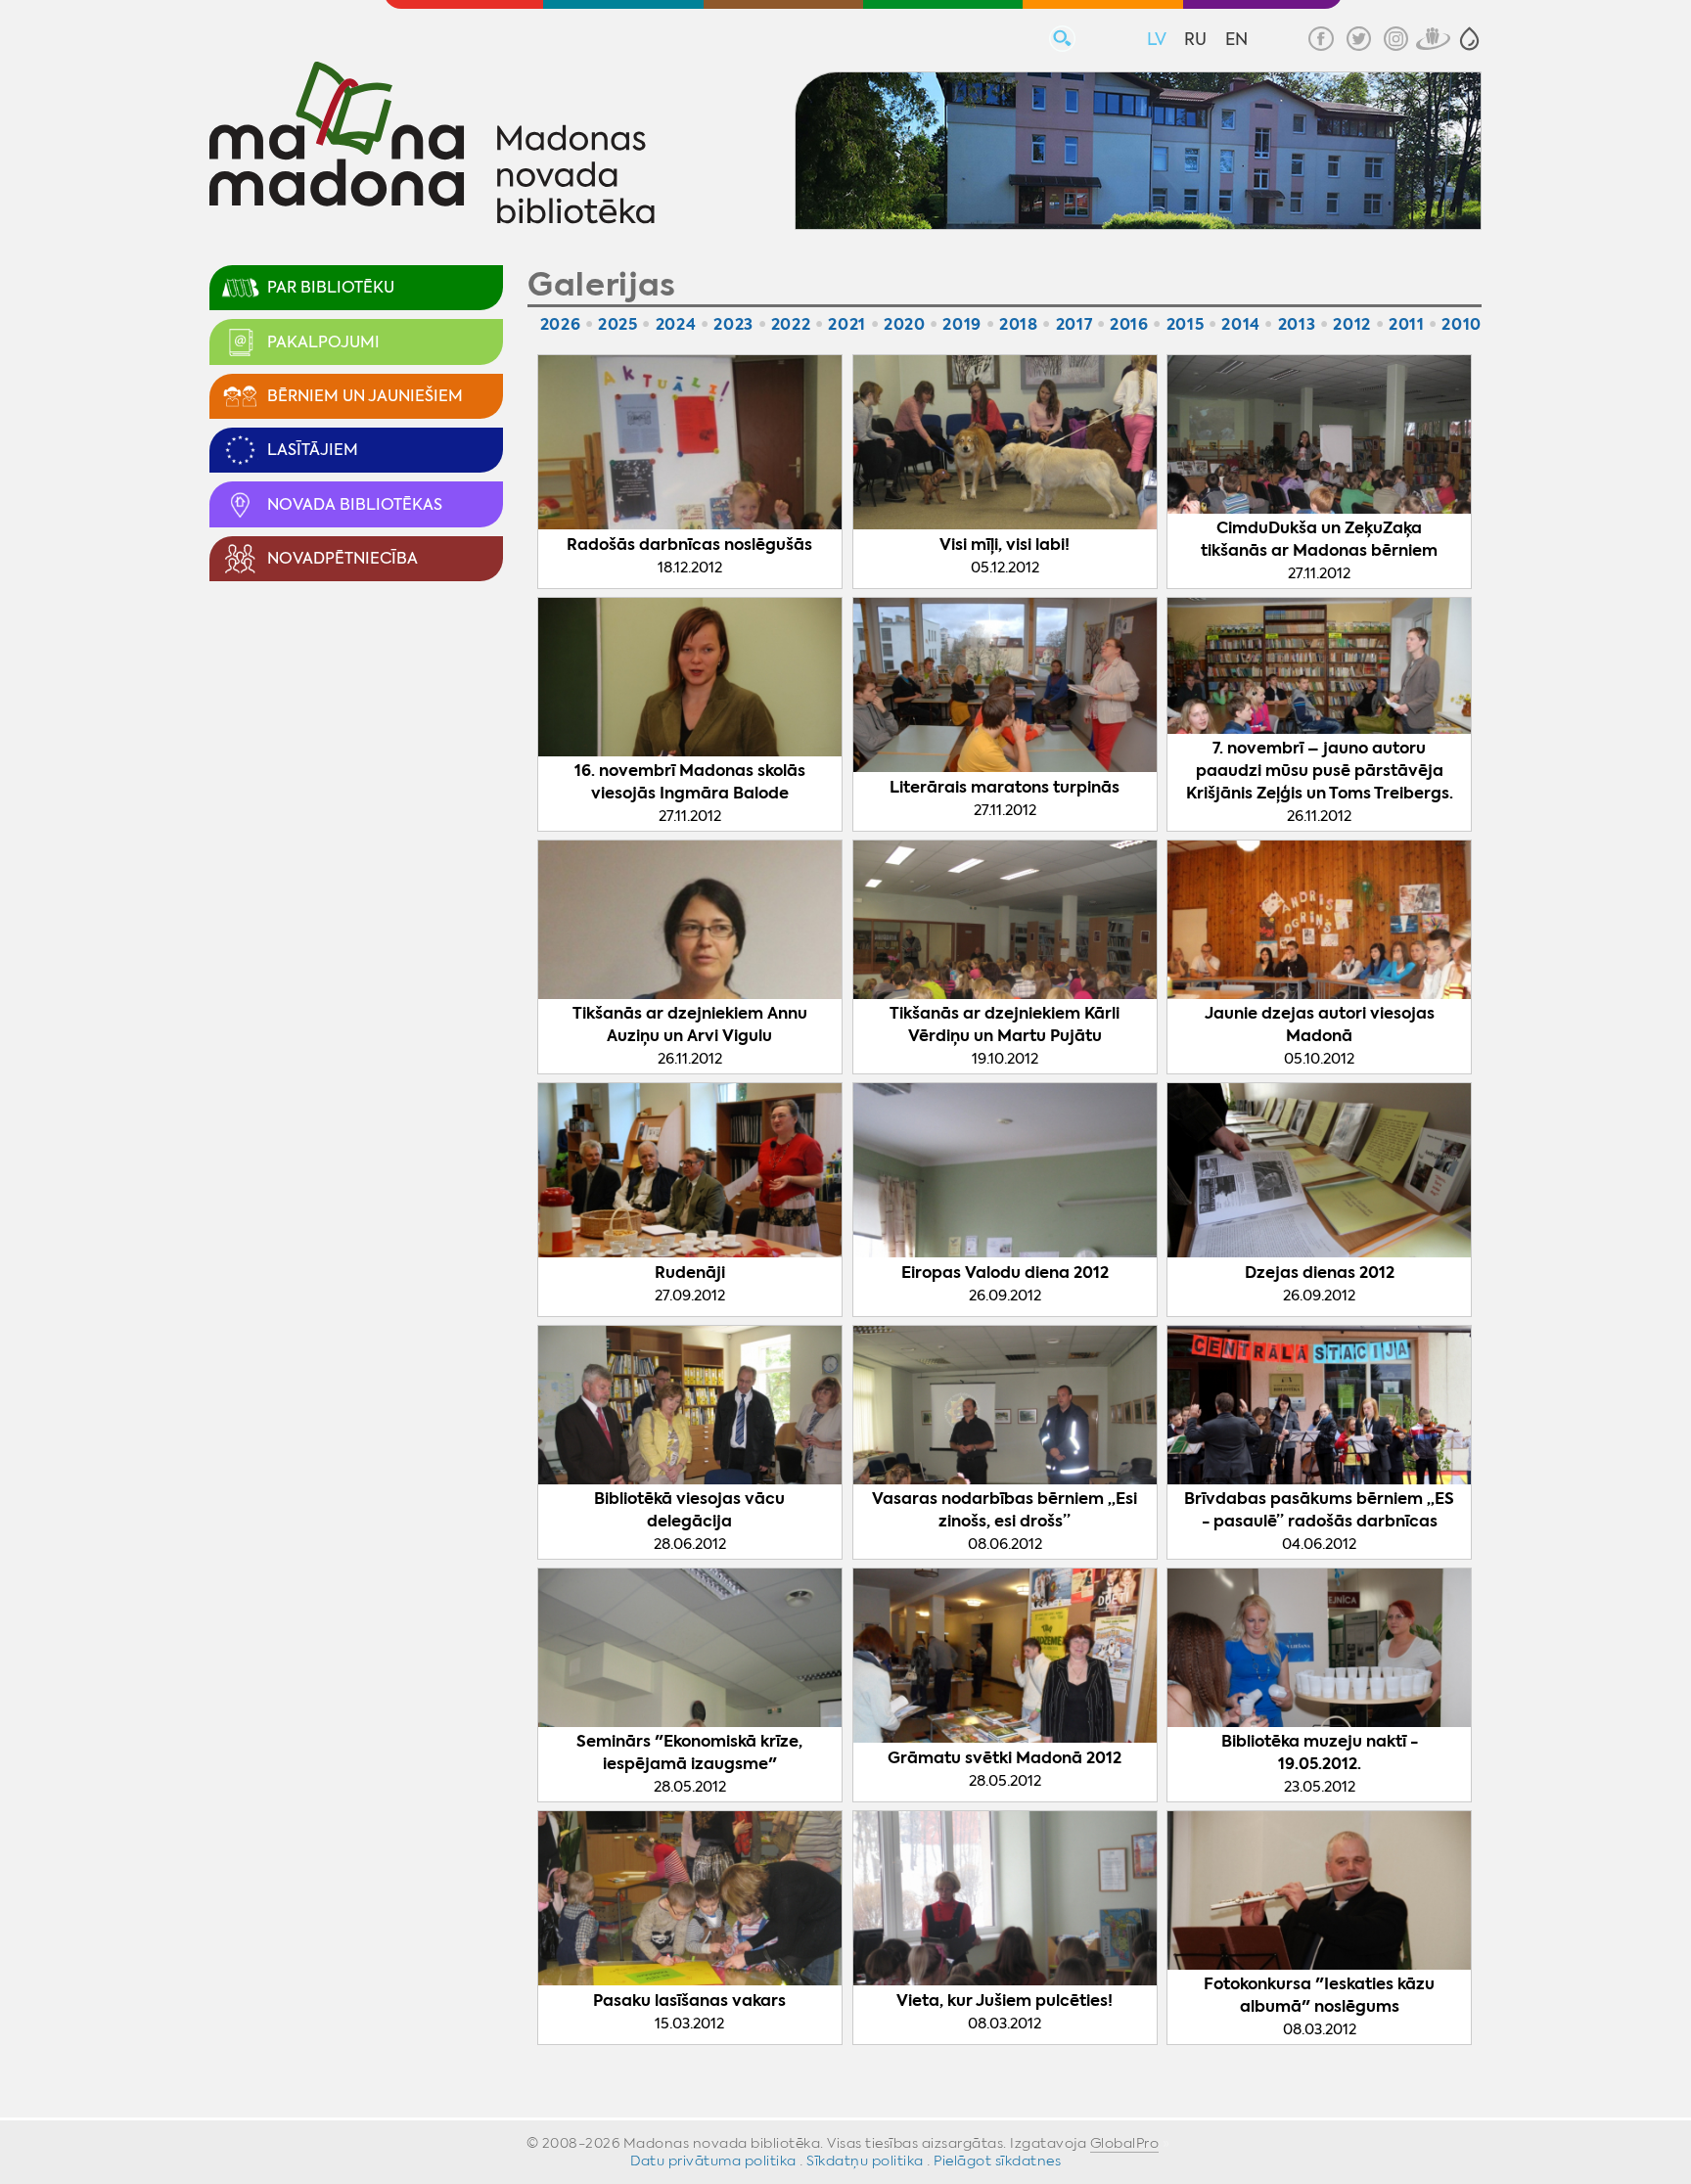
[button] (1469, 39)
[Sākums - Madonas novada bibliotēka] (432, 146)
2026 (561, 324)
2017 (1074, 324)
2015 (1186, 324)
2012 (1352, 324)
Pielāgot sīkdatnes (997, 2161)
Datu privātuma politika (713, 2161)
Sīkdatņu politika (865, 2161)
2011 (1407, 324)
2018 (1019, 324)
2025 (618, 324)
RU (1195, 39)
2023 (733, 324)
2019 (962, 324)
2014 (1241, 324)
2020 (905, 324)
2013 (1297, 324)
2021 (847, 324)
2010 (1462, 324)
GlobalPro (1125, 2143)
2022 (791, 324)
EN (1236, 39)
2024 (676, 324)
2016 (1129, 324)
